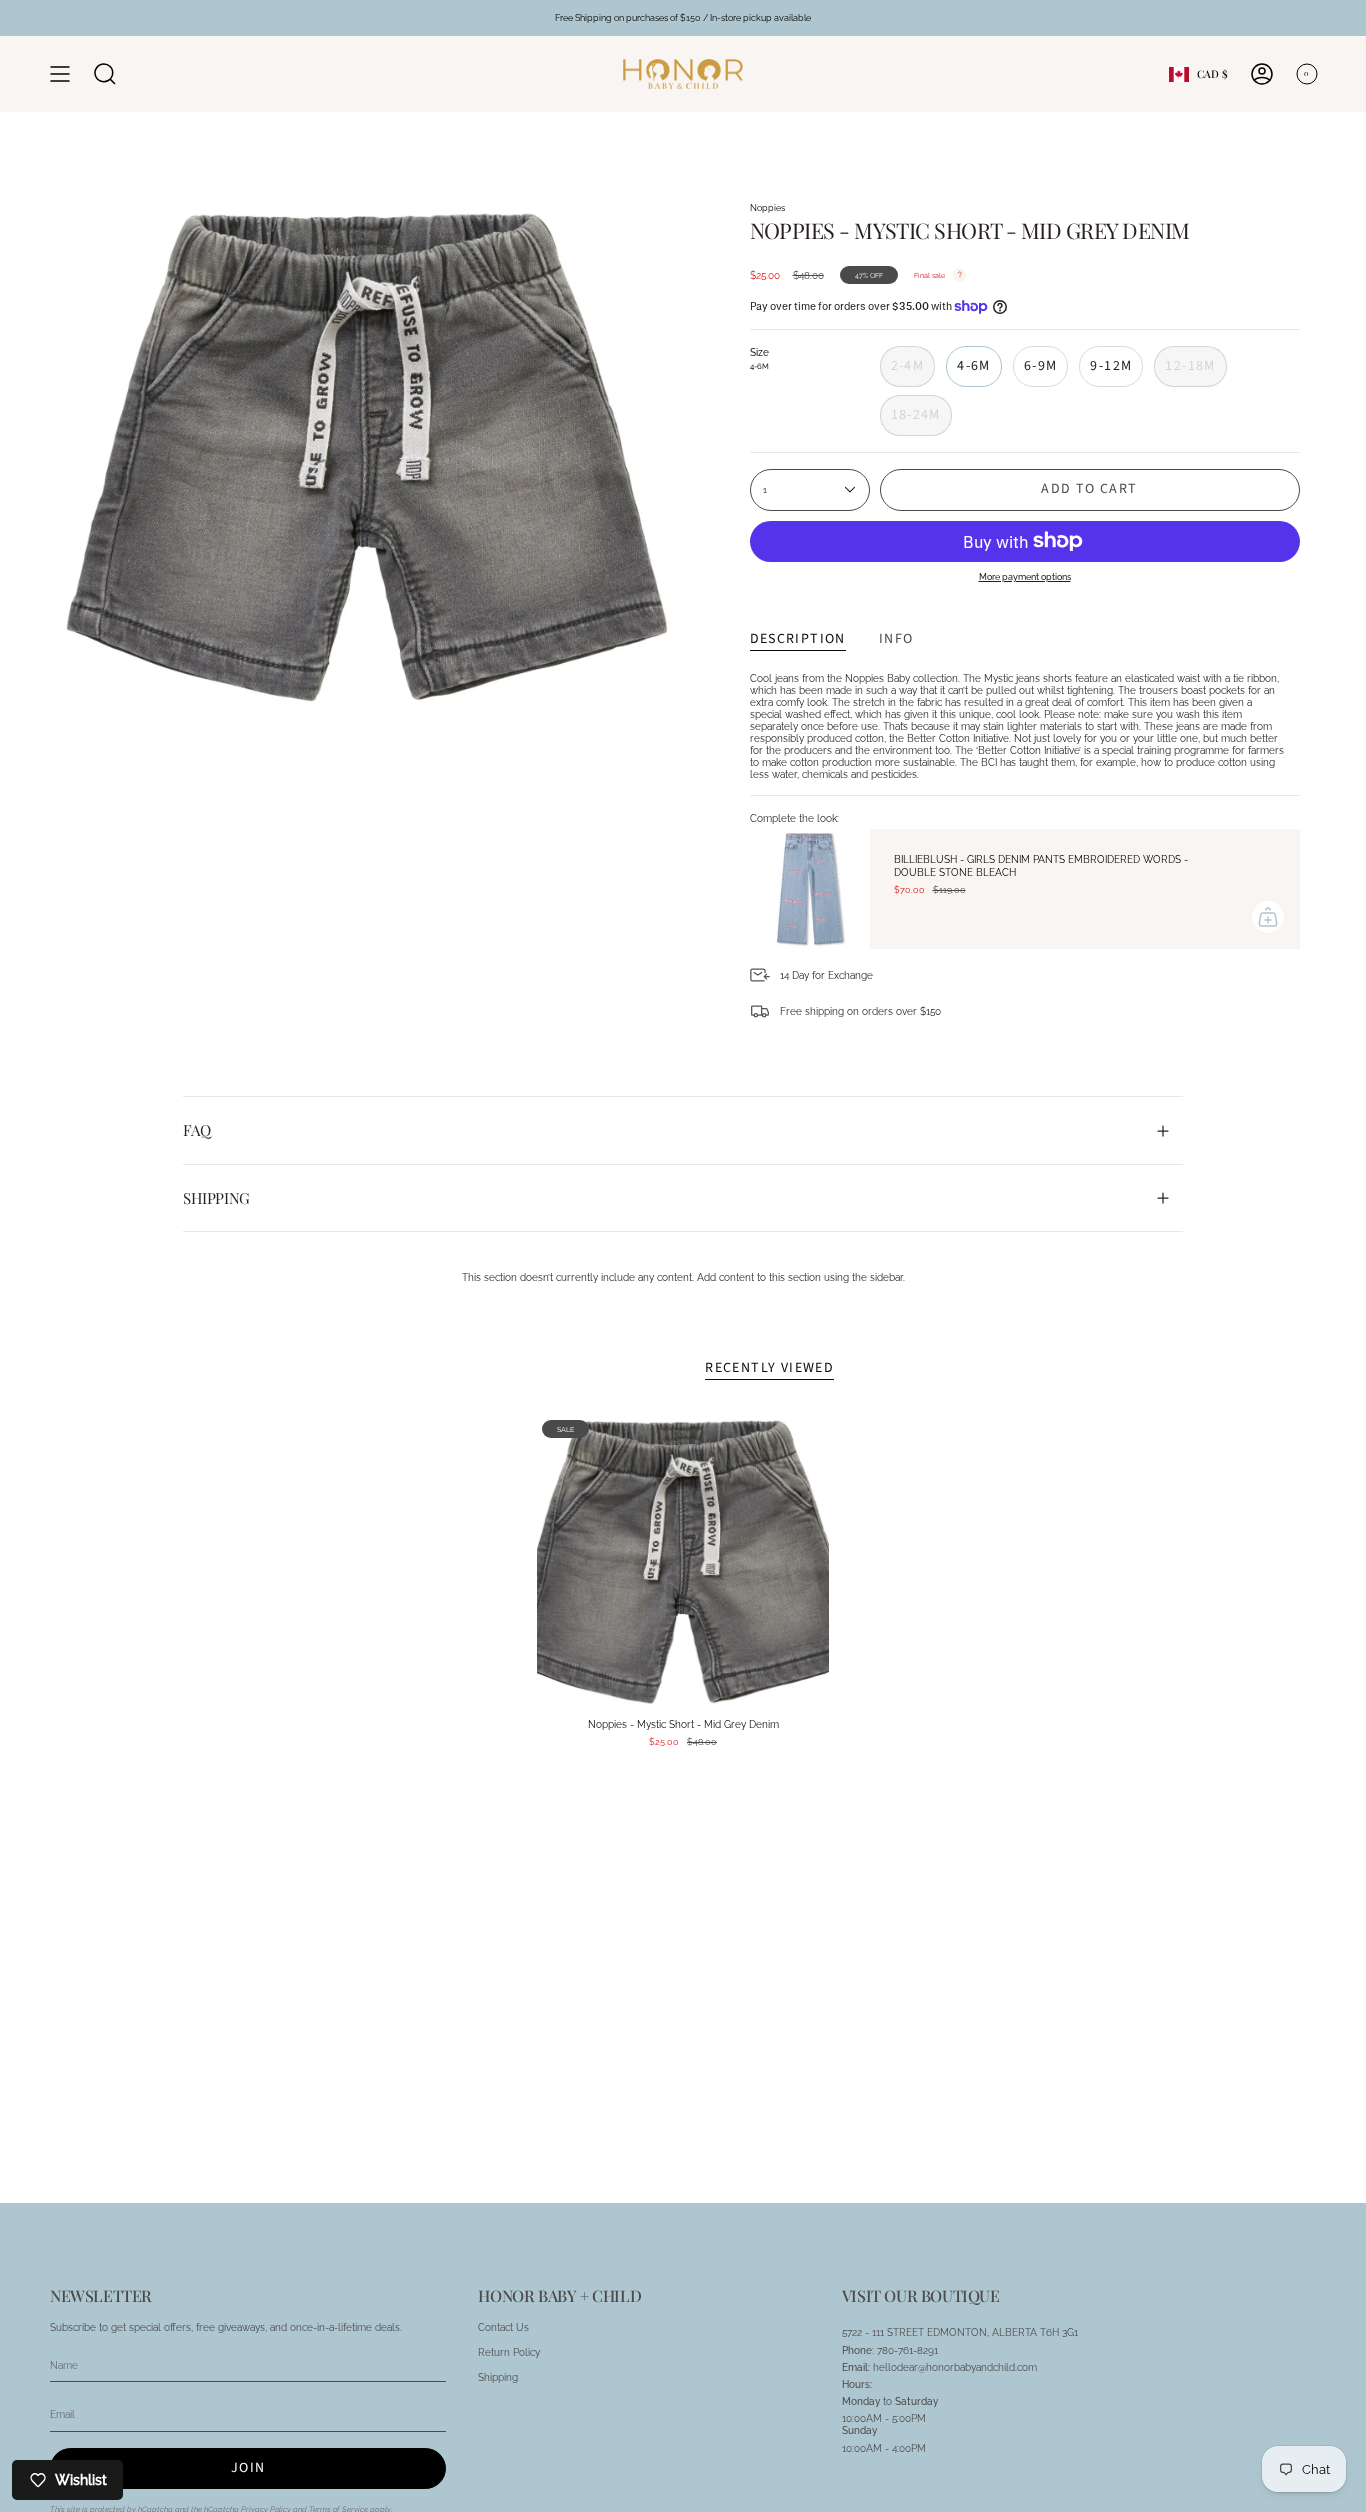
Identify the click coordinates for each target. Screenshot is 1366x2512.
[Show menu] (60, 74)
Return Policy (509, 2352)
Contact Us (503, 2327)
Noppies (767, 207)
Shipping (216, 1198)
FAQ (197, 1130)
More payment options (1025, 576)
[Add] (1268, 917)
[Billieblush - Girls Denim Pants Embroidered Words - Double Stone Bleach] (810, 889)
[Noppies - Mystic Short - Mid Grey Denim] (683, 1561)
